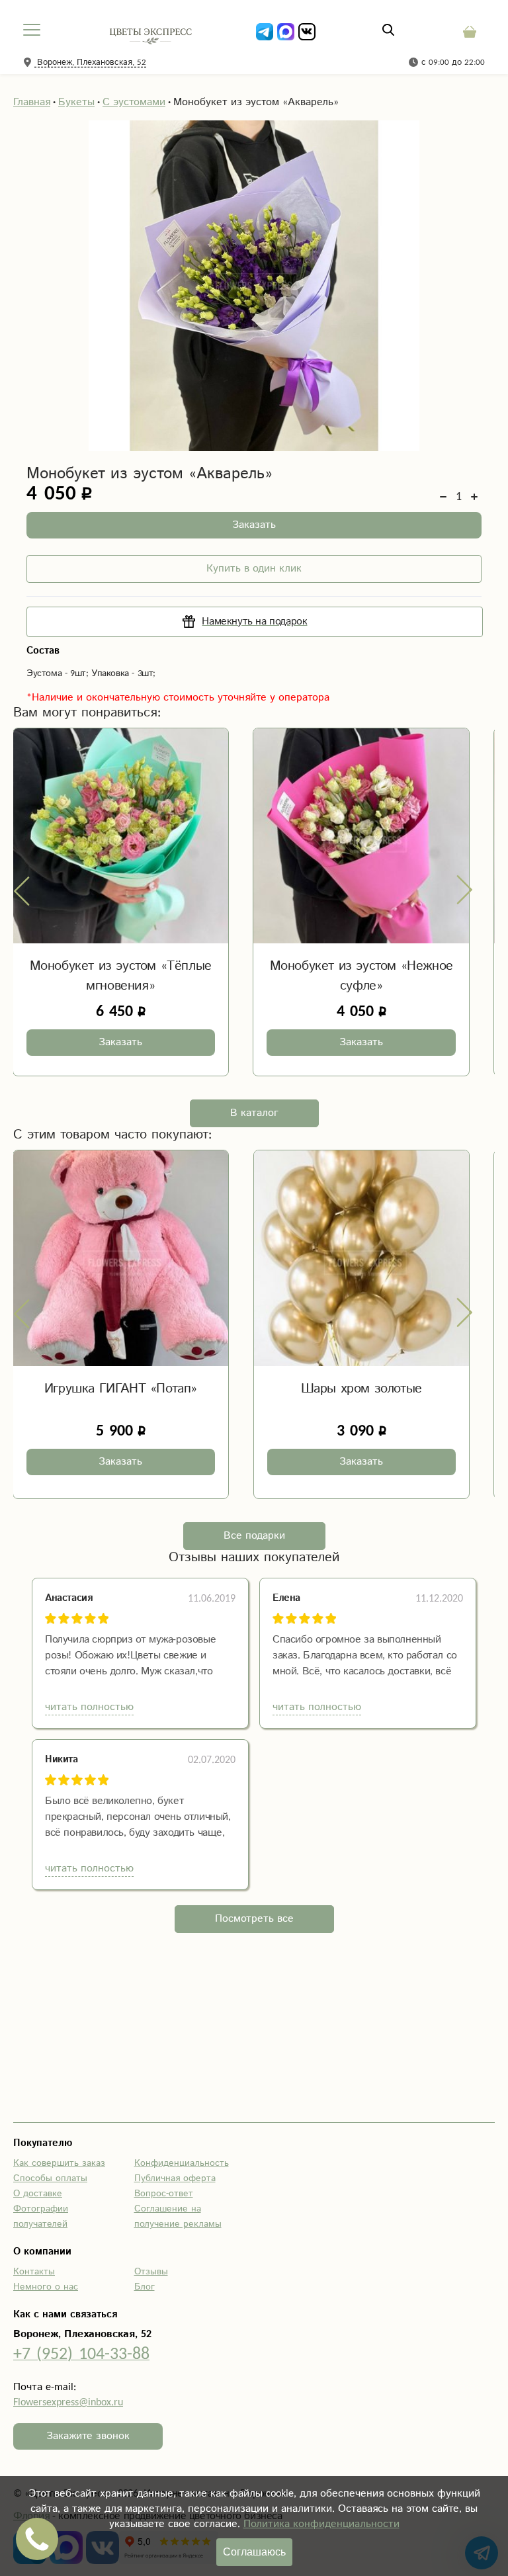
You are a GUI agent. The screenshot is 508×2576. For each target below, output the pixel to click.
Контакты (34, 2272)
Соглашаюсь (254, 2552)
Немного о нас (46, 2287)
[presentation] (22, 890)
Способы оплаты (50, 2178)
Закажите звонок (88, 2436)
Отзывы (151, 2272)
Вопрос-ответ (164, 2194)
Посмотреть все (254, 1919)
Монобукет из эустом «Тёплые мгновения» (121, 976)
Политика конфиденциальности (321, 2524)
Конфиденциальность (182, 2163)
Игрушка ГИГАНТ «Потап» (121, 1389)
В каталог (254, 1113)
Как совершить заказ (59, 2163)
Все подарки (254, 1536)
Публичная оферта (175, 2178)
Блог (145, 2287)
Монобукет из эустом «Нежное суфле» (361, 976)
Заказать (254, 525)
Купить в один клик (254, 569)
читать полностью (89, 1707)
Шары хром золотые (361, 1389)
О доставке (38, 2194)
